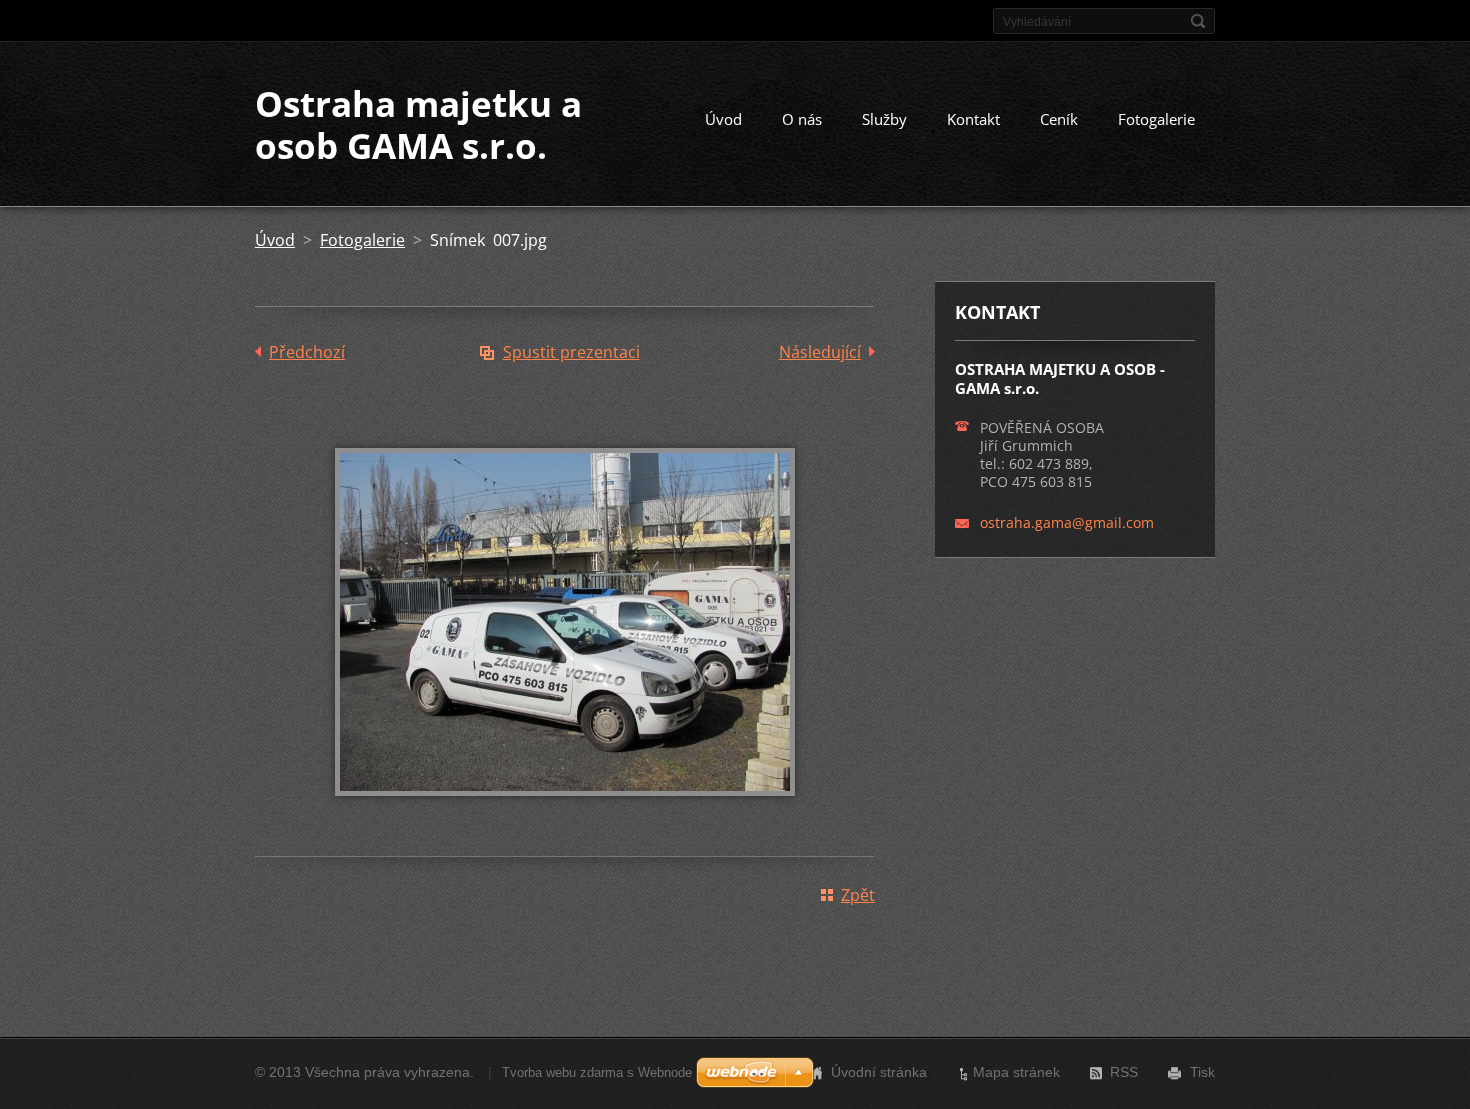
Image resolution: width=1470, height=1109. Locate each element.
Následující (820, 352)
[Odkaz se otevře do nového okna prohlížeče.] (565, 810)
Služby (884, 119)
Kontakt (973, 119)
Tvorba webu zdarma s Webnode (597, 1072)
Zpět (858, 895)
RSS (1124, 1072)
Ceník (1059, 119)
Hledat (1198, 21)
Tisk (1202, 1072)
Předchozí (307, 352)
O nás (802, 119)
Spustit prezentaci (571, 352)
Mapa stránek (1016, 1072)
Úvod (723, 119)
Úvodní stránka (879, 1072)
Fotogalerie (1156, 119)
